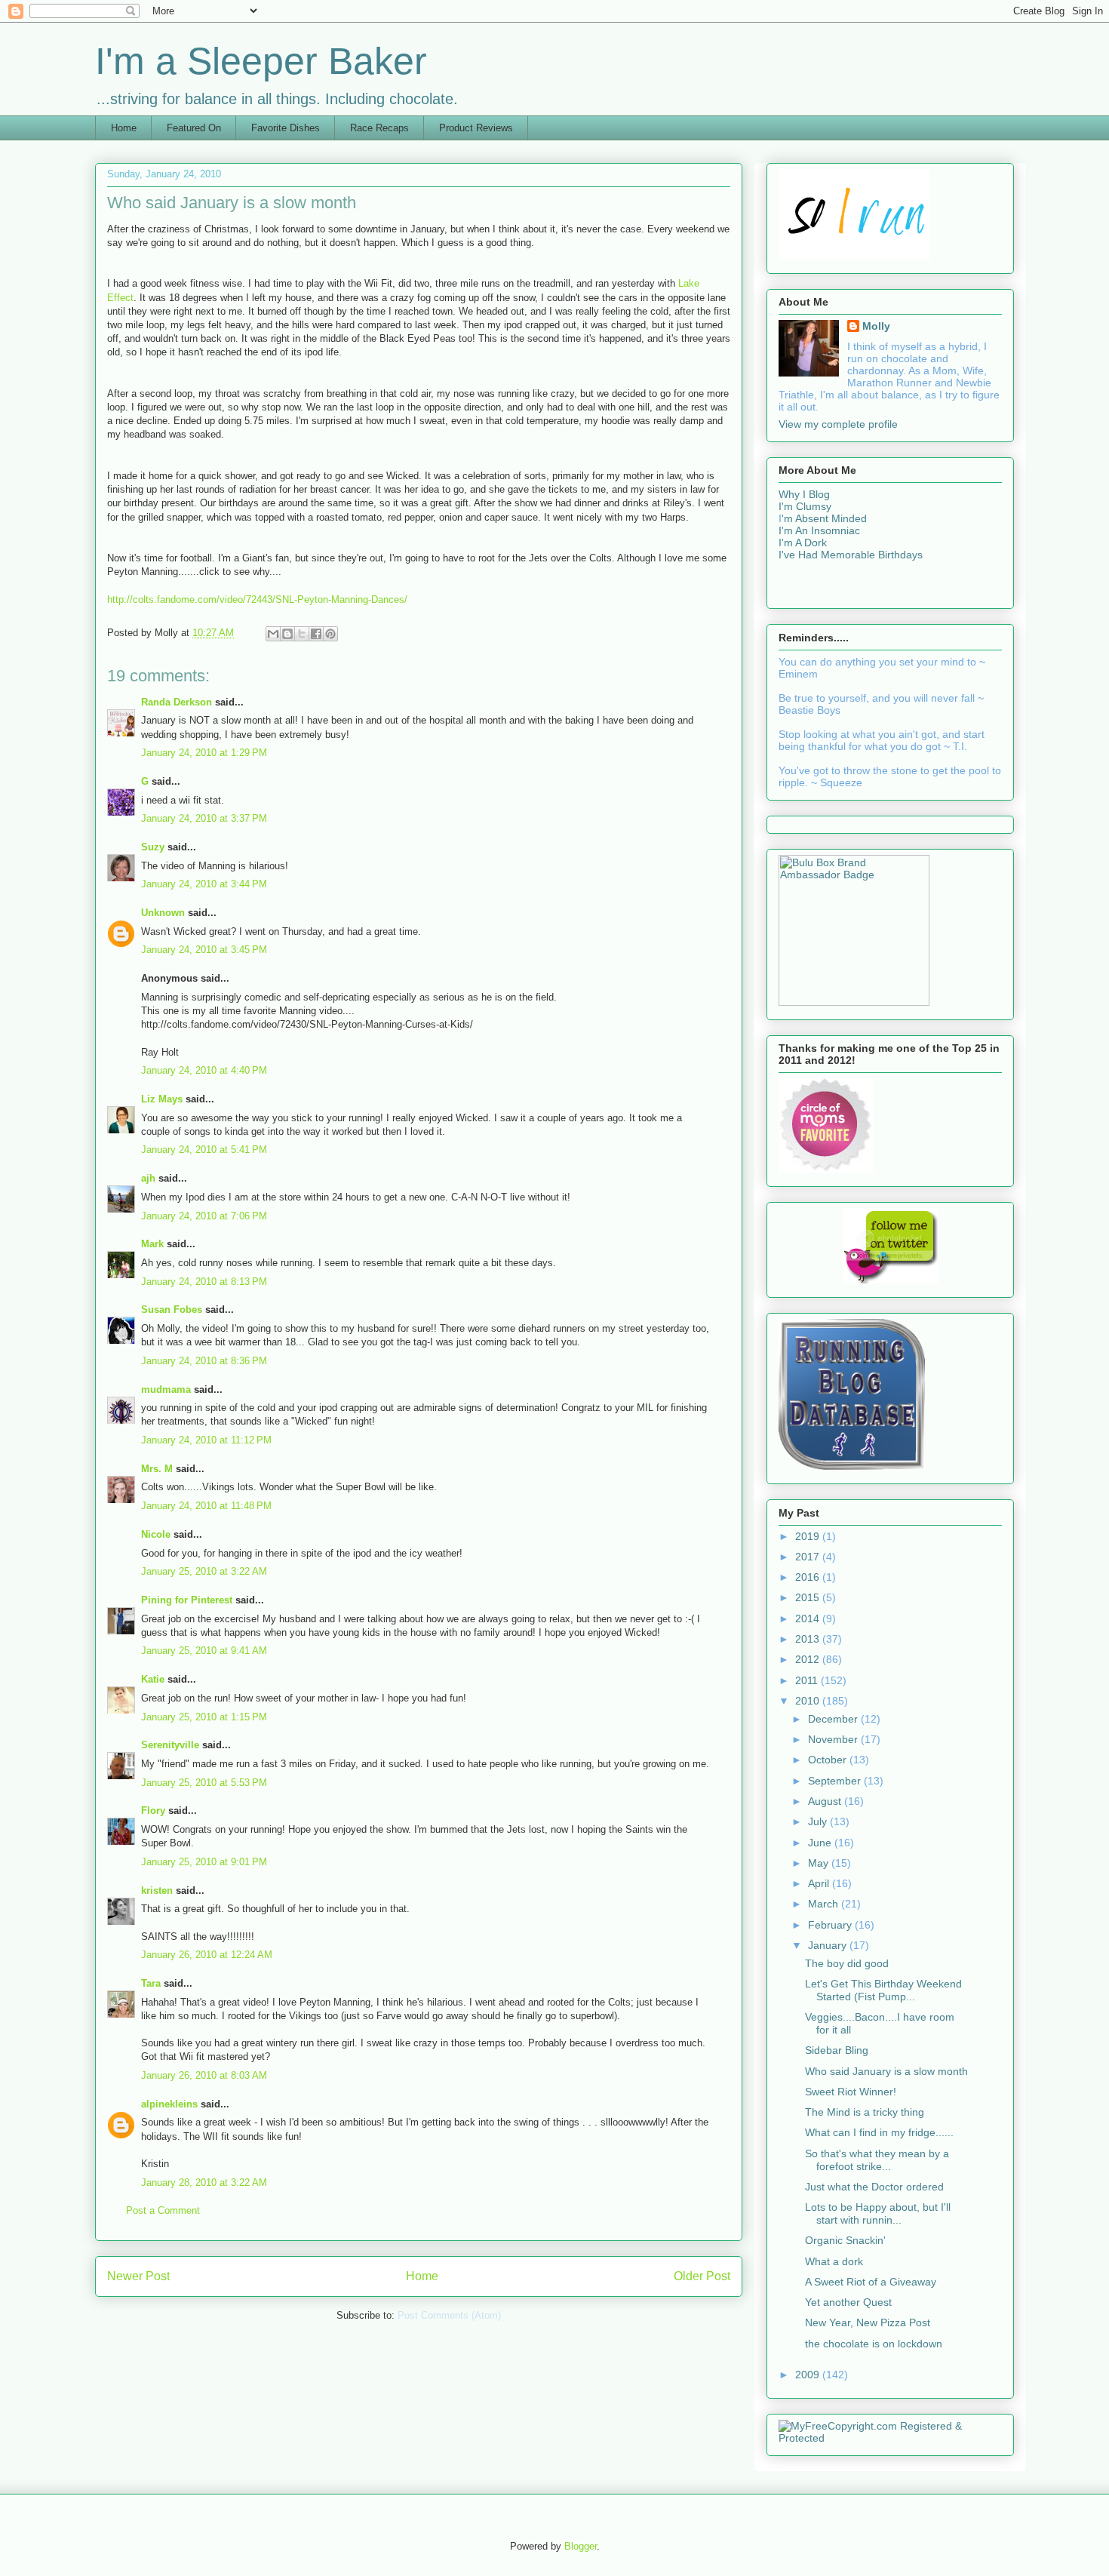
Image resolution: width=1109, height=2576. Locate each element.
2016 (809, 1577)
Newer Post (138, 2276)
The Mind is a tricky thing (865, 2112)
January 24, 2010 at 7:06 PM (204, 1216)
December (834, 1719)
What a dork (834, 2261)
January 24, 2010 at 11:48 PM (206, 1506)
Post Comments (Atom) (449, 2315)
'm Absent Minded (824, 518)
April (820, 1883)
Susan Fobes (172, 1310)
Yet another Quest (848, 2302)
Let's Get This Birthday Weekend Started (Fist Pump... (883, 1990)
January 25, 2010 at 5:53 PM (204, 1783)
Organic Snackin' (845, 2240)
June (821, 1843)
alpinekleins (169, 2104)
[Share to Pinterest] (330, 634)
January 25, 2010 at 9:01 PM (204, 1862)
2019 (809, 1536)
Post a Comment (163, 2210)
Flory (153, 1811)
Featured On (194, 128)
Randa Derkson (177, 702)
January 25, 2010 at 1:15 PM (204, 1717)
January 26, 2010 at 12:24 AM (207, 1955)
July (819, 1821)
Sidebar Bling (837, 2050)
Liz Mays (162, 1099)
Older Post (702, 2276)
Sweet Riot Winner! (851, 2092)
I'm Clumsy (805, 506)
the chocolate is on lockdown (874, 2344)
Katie (153, 1679)
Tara (151, 1983)
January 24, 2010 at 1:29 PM (204, 753)
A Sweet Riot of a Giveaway (871, 2282)
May (820, 1863)
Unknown (163, 913)
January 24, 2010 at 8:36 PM (204, 1361)
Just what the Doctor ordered (874, 2187)
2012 (809, 1659)
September (836, 1781)
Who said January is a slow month (886, 2071)
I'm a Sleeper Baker (261, 61)
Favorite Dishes (286, 128)
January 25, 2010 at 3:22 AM (204, 1571)
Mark (152, 1244)
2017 (809, 1557)
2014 (809, 1618)
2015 (809, 1597)
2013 (809, 1639)
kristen (157, 1891)
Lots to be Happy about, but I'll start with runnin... (878, 2213)
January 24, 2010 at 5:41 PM (204, 1150)
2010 (809, 1701)
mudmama (166, 1389)
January (829, 1945)
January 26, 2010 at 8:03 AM (204, 2075)
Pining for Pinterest (187, 1600)
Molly (876, 326)
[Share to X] (302, 634)
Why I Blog (804, 494)
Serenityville (170, 1745)
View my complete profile (838, 424)
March (825, 1904)
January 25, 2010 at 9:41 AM (204, 1651)
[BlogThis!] (287, 634)
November (834, 1739)
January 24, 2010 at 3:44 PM (204, 884)
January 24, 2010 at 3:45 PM (204, 950)
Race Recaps (379, 128)
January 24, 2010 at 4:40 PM (204, 1070)
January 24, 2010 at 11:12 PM (206, 1440)
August (826, 1801)
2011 (808, 1680)
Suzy (153, 847)
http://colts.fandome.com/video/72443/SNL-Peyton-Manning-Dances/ (257, 599)
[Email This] (273, 634)
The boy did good (847, 1963)
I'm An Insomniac (819, 530)
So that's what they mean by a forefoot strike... (877, 2160)
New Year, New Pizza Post (868, 2322)
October (829, 1760)
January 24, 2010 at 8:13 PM (204, 1282)
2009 (809, 2375)
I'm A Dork (803, 543)
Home (124, 128)
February (831, 1925)
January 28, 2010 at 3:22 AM (204, 2183)
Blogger (581, 2546)
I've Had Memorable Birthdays (851, 555)
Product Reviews (476, 128)
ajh (148, 1178)
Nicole (156, 1534)
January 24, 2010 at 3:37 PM (204, 818)
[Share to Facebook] (316, 634)
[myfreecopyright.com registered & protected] (890, 2438)
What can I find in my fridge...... (879, 2132)
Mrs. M (157, 1469)
